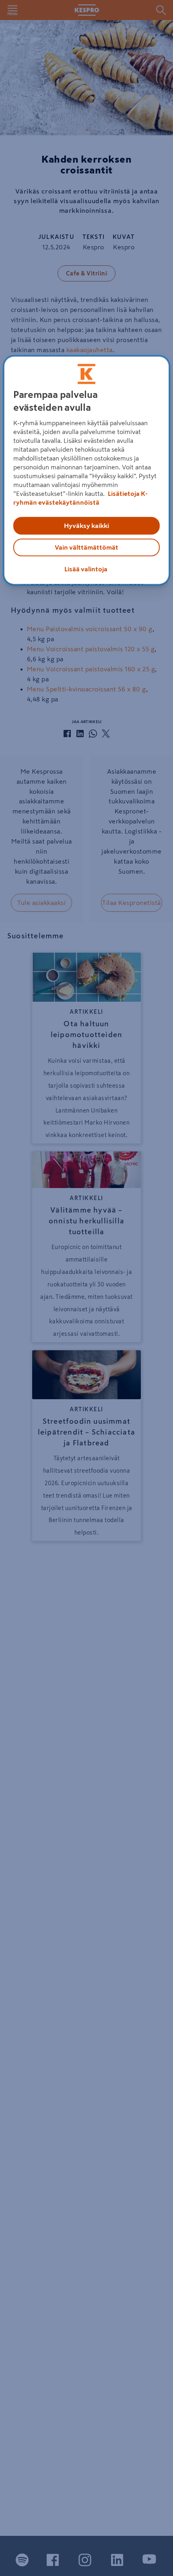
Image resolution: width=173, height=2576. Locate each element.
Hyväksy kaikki (86, 526)
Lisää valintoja (86, 569)
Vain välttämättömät (86, 548)
